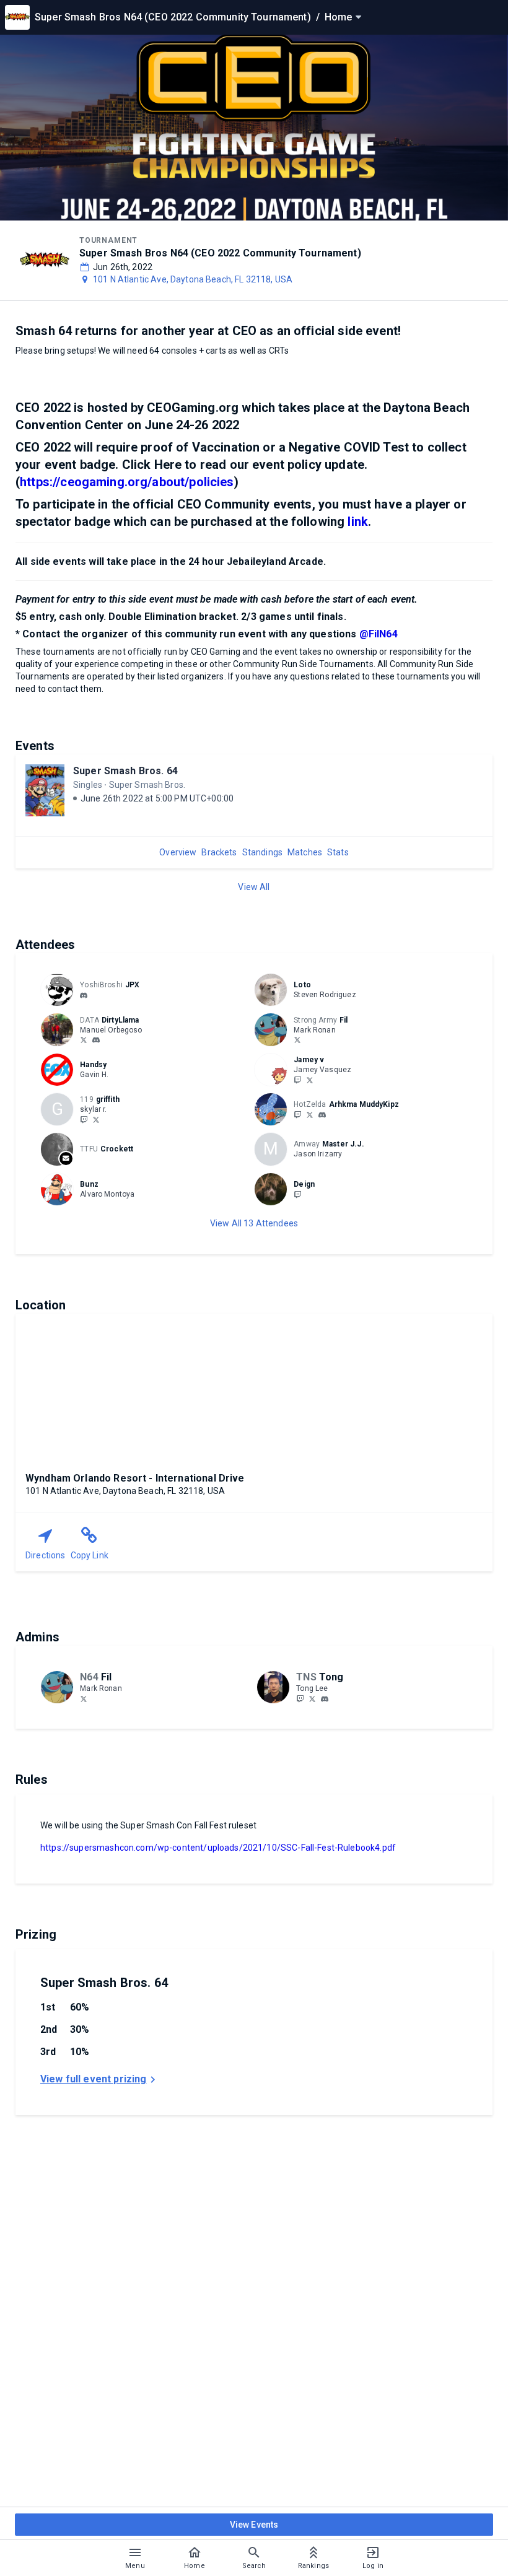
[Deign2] (297, 1194)
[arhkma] (322, 1115)
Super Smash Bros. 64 (125, 771)
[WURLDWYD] (310, 1080)
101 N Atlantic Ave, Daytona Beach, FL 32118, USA (193, 279)
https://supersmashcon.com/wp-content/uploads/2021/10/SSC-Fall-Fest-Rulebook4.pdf (218, 1848)
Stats (338, 852)
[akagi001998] (84, 995)
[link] (84, 995)
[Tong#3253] (325, 1699)
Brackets (219, 852)
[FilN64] (297, 1040)
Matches (305, 852)
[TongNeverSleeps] (312, 1698)
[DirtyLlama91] (84, 1040)
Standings (262, 852)
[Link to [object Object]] (60, 990)
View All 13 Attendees (254, 1223)
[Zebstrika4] (310, 1114)
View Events (254, 2525)
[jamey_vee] (297, 1080)
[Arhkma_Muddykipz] (297, 1114)
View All (254, 887)
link (358, 522)
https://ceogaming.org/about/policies (127, 482)
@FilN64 (379, 634)
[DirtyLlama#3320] (96, 1041)
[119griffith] (84, 1119)
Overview (178, 852)
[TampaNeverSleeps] (300, 1698)
